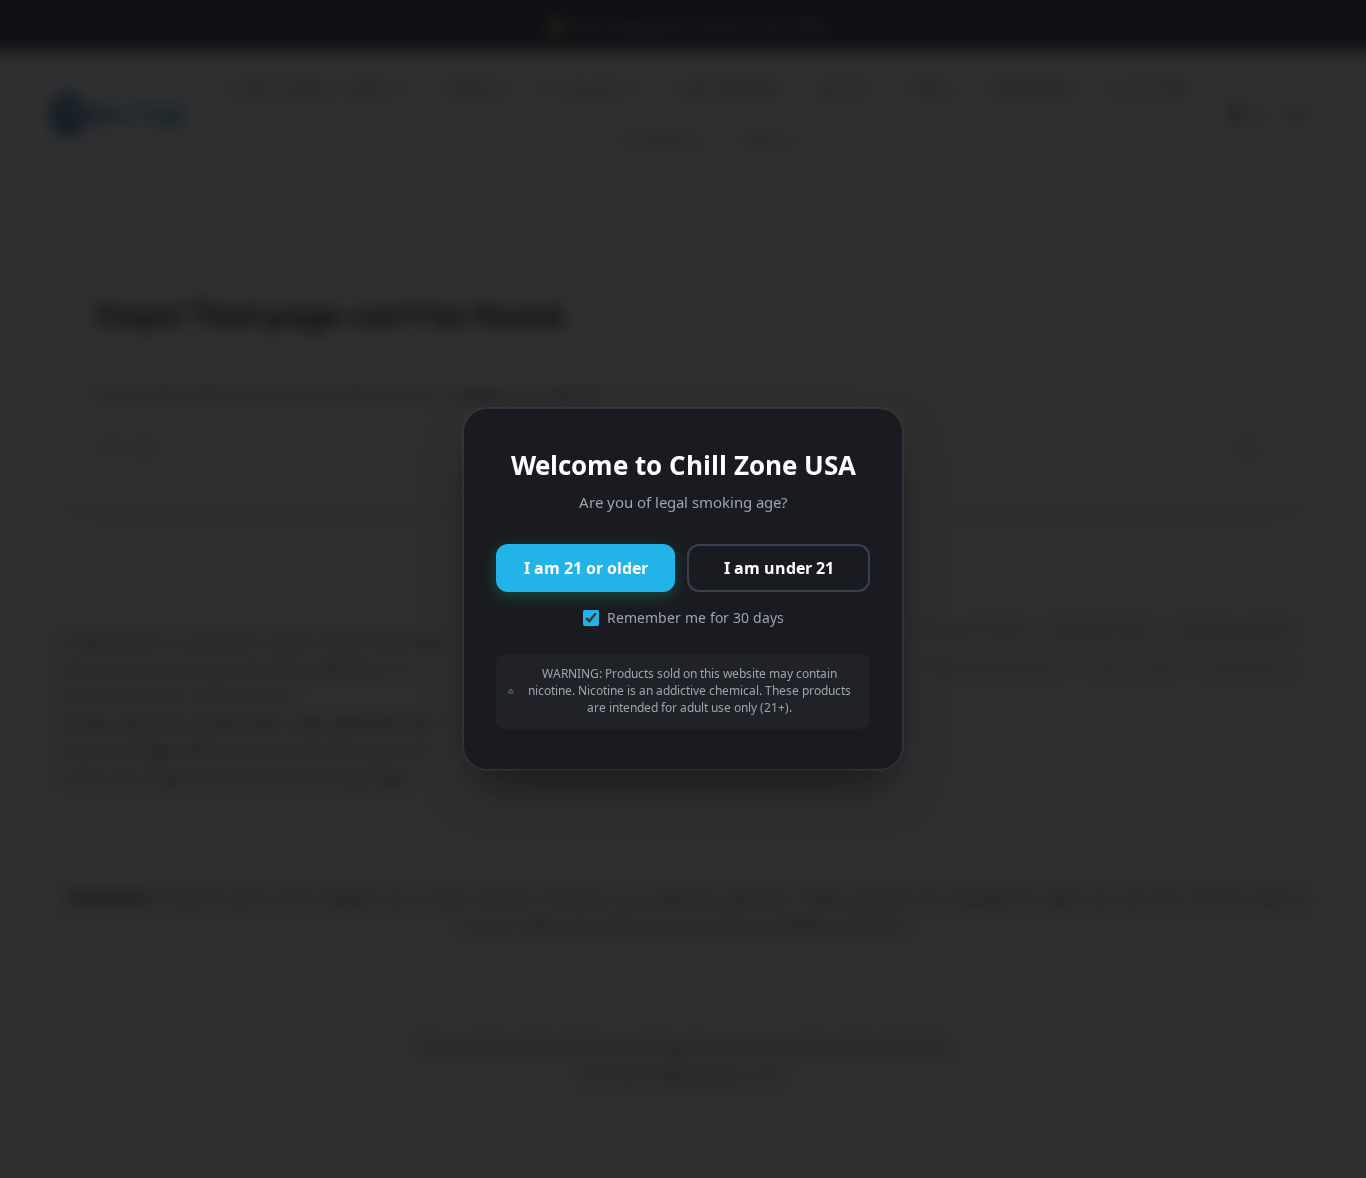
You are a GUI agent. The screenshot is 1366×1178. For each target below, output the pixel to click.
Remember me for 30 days (695, 617)
